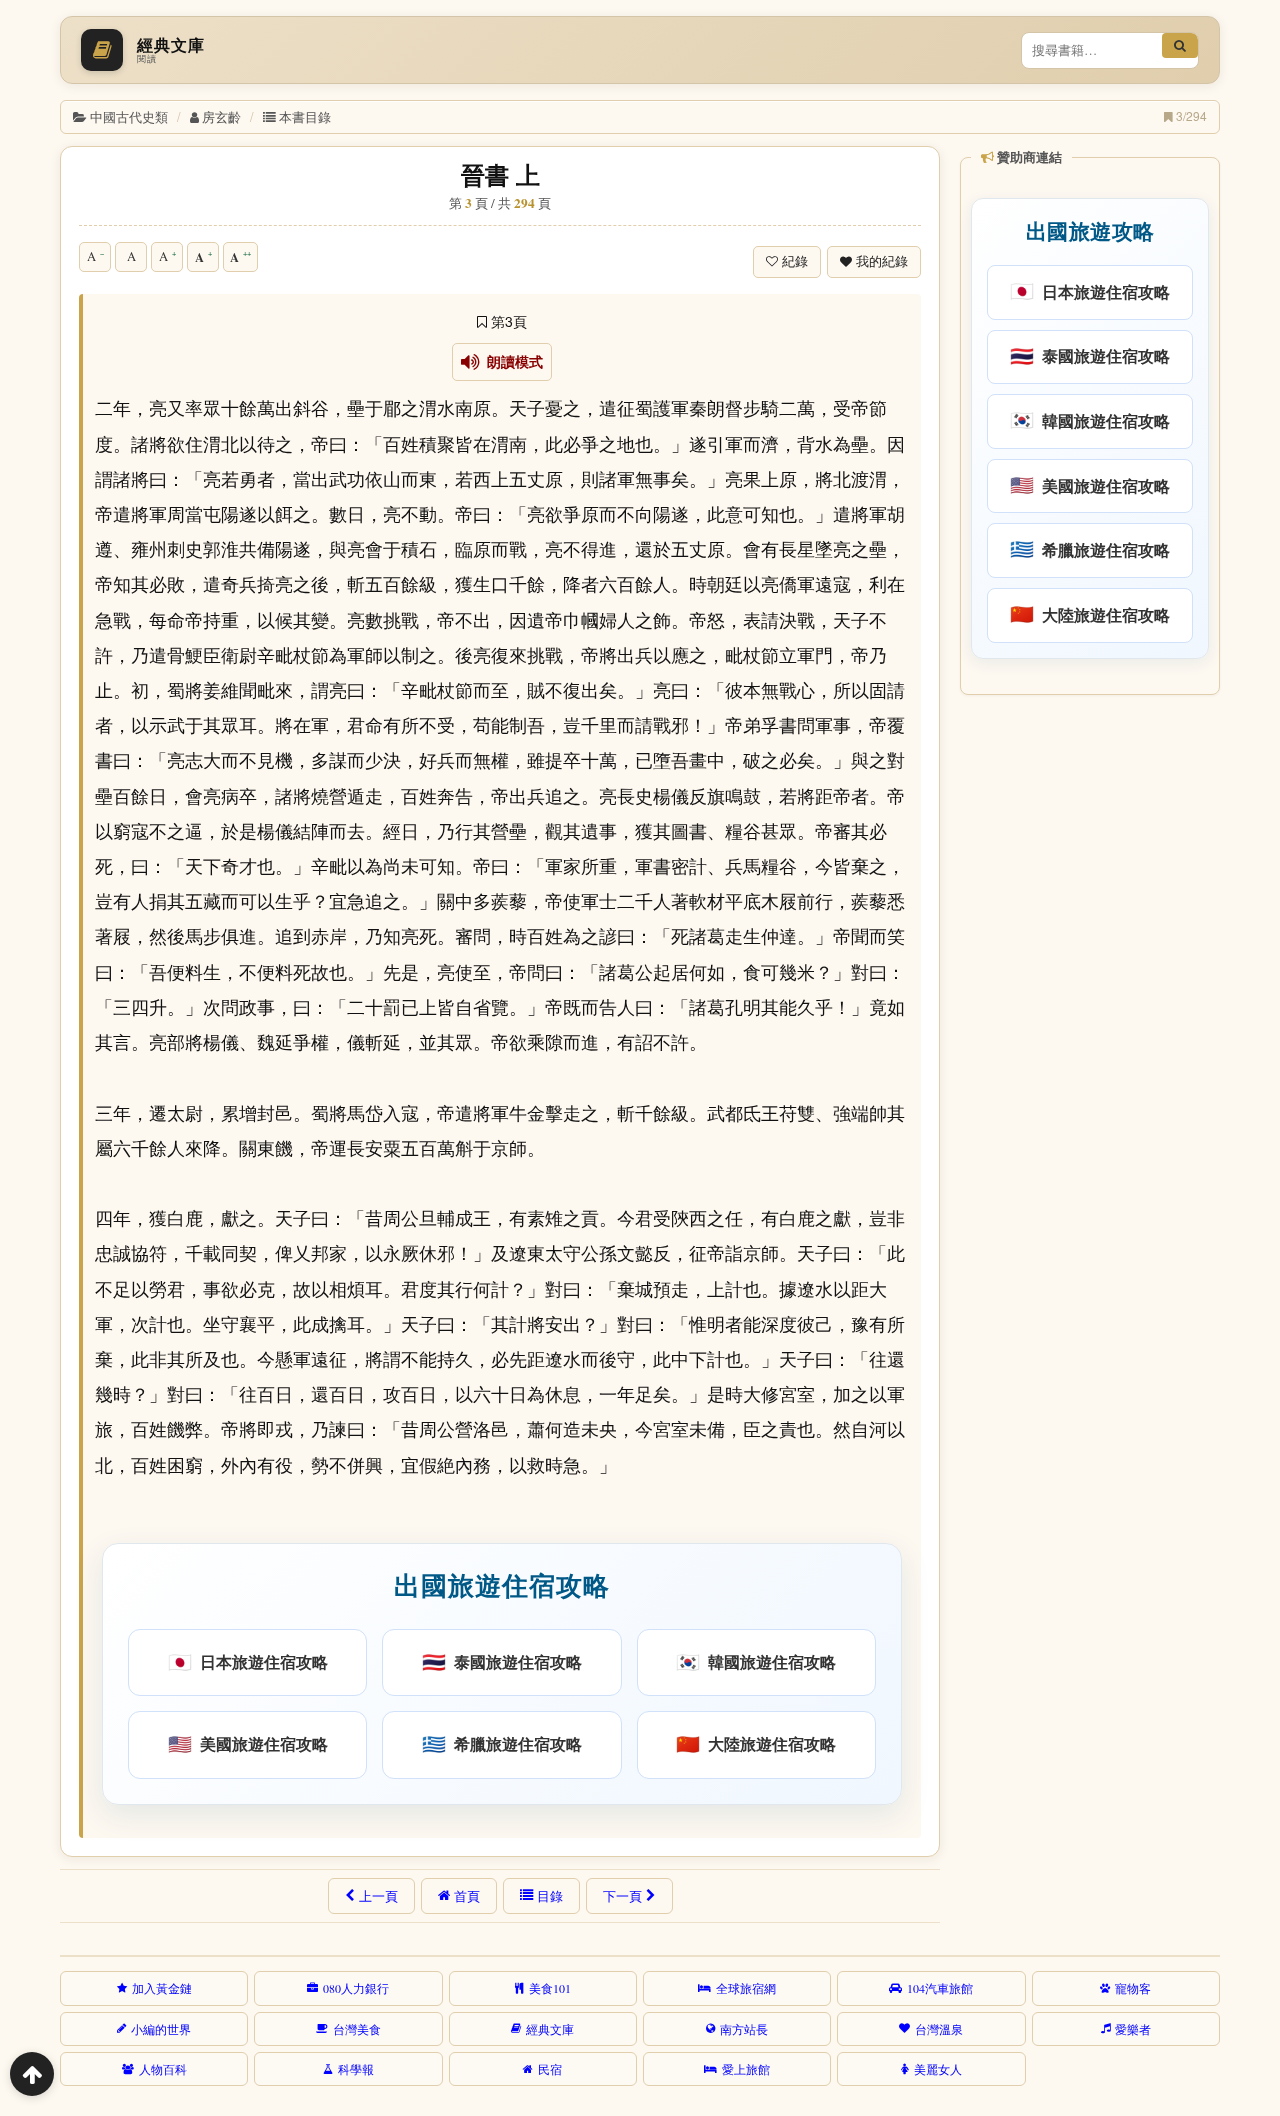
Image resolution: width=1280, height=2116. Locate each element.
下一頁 (622, 1896)
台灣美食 (357, 2029)
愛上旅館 (746, 2069)
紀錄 (795, 261)
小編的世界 (161, 2029)
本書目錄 (305, 116)
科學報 (356, 2069)
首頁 (467, 1896)
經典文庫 (550, 2029)
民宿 (550, 2069)
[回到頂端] (32, 2074)
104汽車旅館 (940, 1988)
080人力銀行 (356, 1988)
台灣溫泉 (939, 2029)
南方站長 (744, 2029)
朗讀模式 (511, 362)
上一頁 (378, 1896)
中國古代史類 (129, 116)
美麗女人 (938, 2069)
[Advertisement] (1088, 1009)
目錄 (550, 1896)
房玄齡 (221, 116)
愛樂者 (1133, 2029)
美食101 (550, 1988)
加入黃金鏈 (162, 1988)
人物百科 (163, 2069)
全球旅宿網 (746, 1988)
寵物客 (1133, 1988)
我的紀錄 (882, 261)
